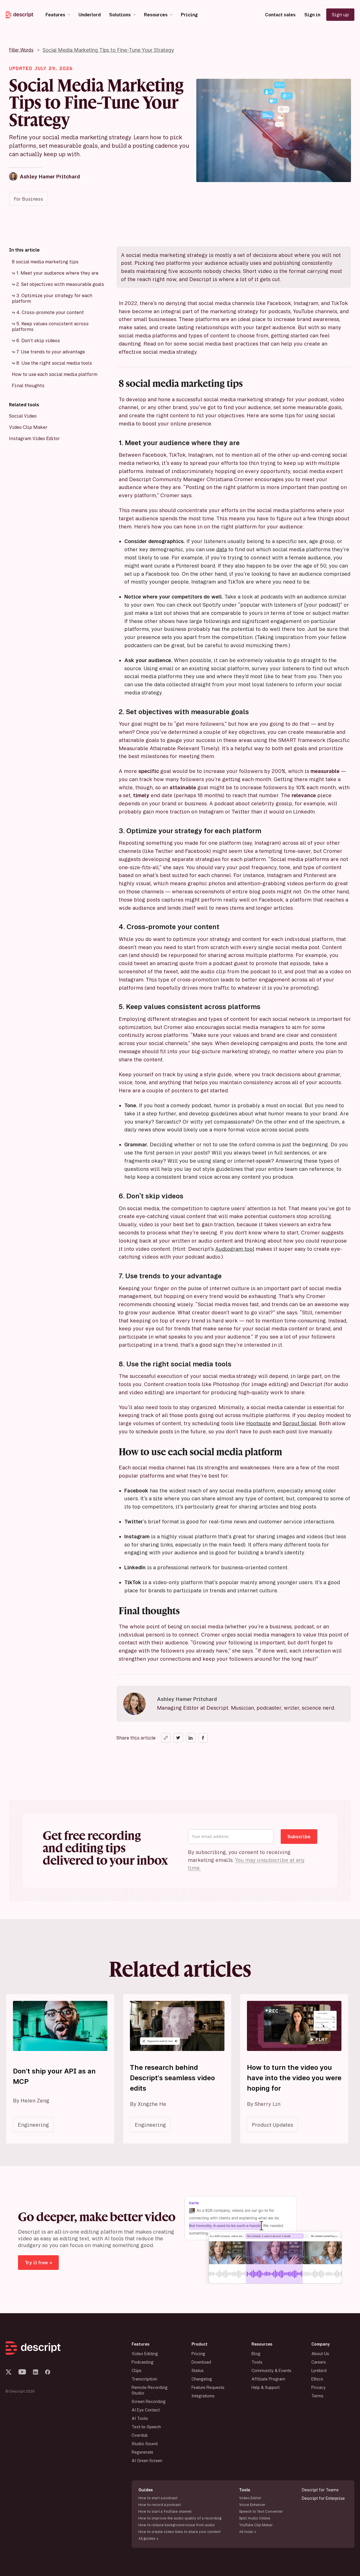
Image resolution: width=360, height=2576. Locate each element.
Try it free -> (38, 2263)
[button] (58, 15)
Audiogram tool (235, 1249)
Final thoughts (28, 385)
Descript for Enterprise (323, 2498)
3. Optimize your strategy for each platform (52, 298)
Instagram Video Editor (34, 438)
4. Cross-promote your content (50, 312)
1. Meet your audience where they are (57, 273)
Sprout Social (300, 1423)
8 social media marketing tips (45, 262)
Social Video (23, 416)
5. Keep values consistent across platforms (50, 326)
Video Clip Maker (28, 427)
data (222, 549)
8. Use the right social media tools (54, 363)
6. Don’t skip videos (38, 340)
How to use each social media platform (55, 374)
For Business (28, 199)
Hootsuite (258, 1423)
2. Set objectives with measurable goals (60, 284)
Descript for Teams (320, 2490)
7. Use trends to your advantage (51, 352)
